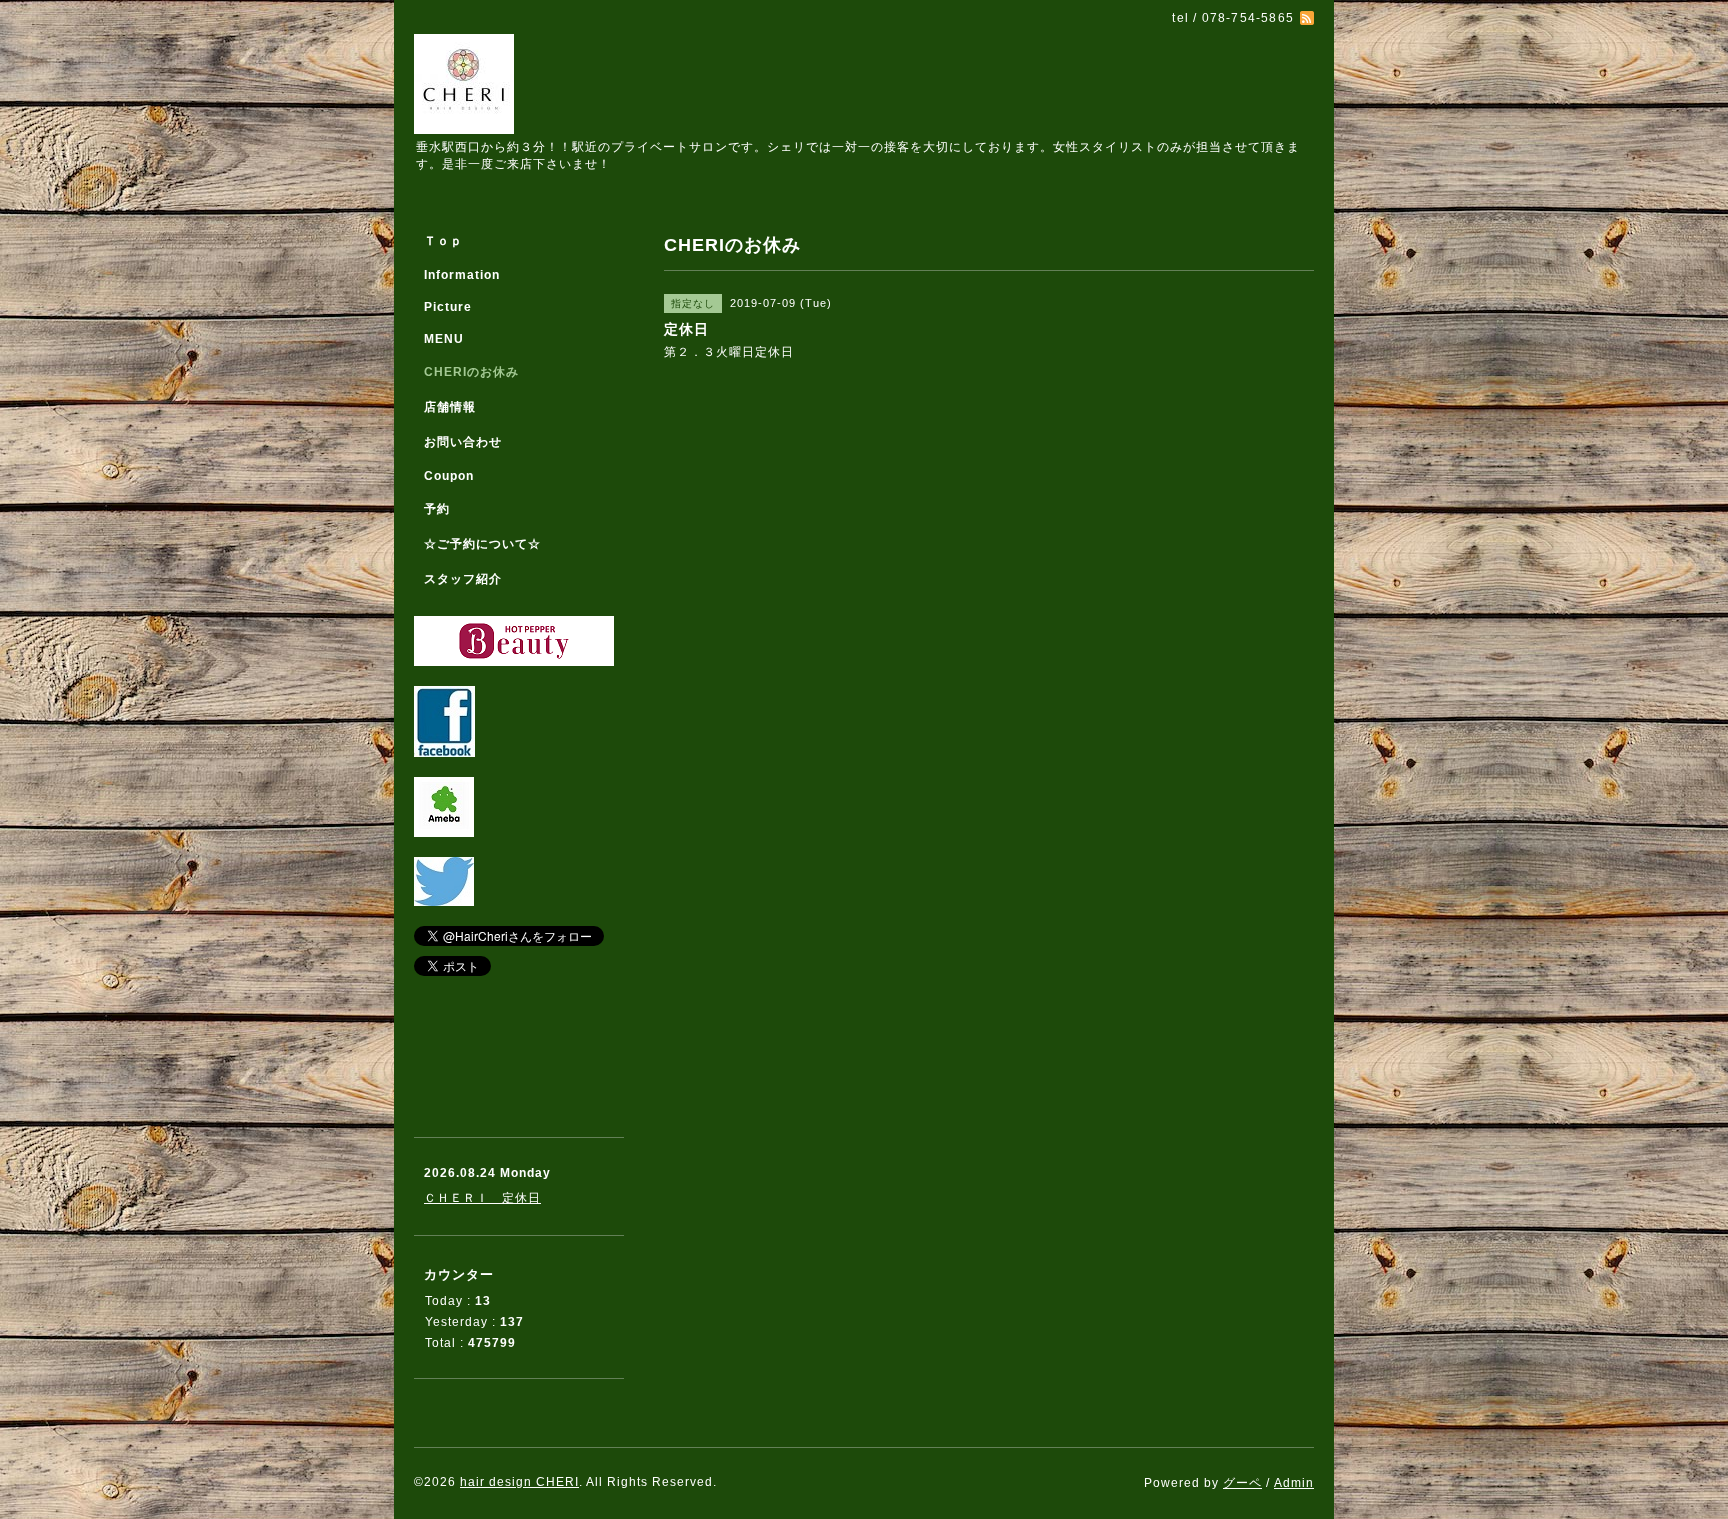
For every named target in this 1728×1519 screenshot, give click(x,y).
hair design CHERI (519, 1482)
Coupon (449, 476)
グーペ (1242, 1483)
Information (462, 275)
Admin (1294, 1483)
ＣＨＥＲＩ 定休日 (482, 1198)
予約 (437, 509)
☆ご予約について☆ (482, 544)
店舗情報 (450, 407)
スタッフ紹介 (463, 579)
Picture (448, 307)
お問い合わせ (463, 442)
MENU (444, 339)
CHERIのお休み (471, 372)
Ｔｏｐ (443, 241)
